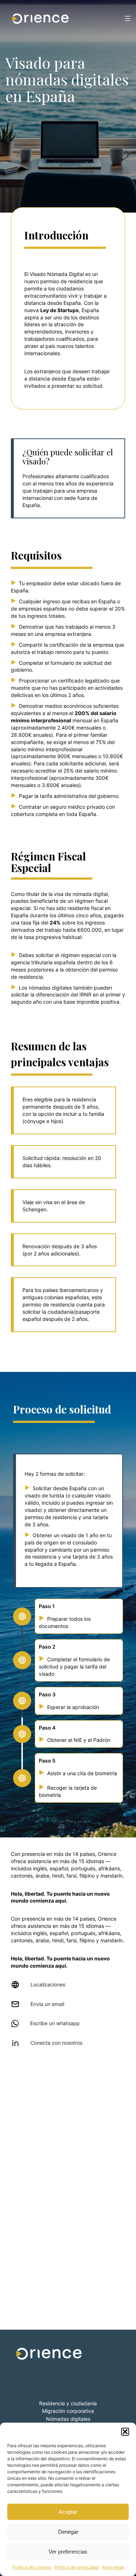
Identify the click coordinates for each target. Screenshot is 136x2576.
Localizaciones (48, 1984)
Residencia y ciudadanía (68, 2403)
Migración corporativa (68, 2411)
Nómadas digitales (68, 2419)
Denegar (68, 2532)
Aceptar (68, 2512)
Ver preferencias (68, 2552)
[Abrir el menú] (128, 18)
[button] (125, 2432)
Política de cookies (32, 2567)
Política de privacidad (76, 2567)
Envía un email (47, 2004)
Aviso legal (113, 2567)
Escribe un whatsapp (55, 2023)
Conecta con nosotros (56, 2043)
